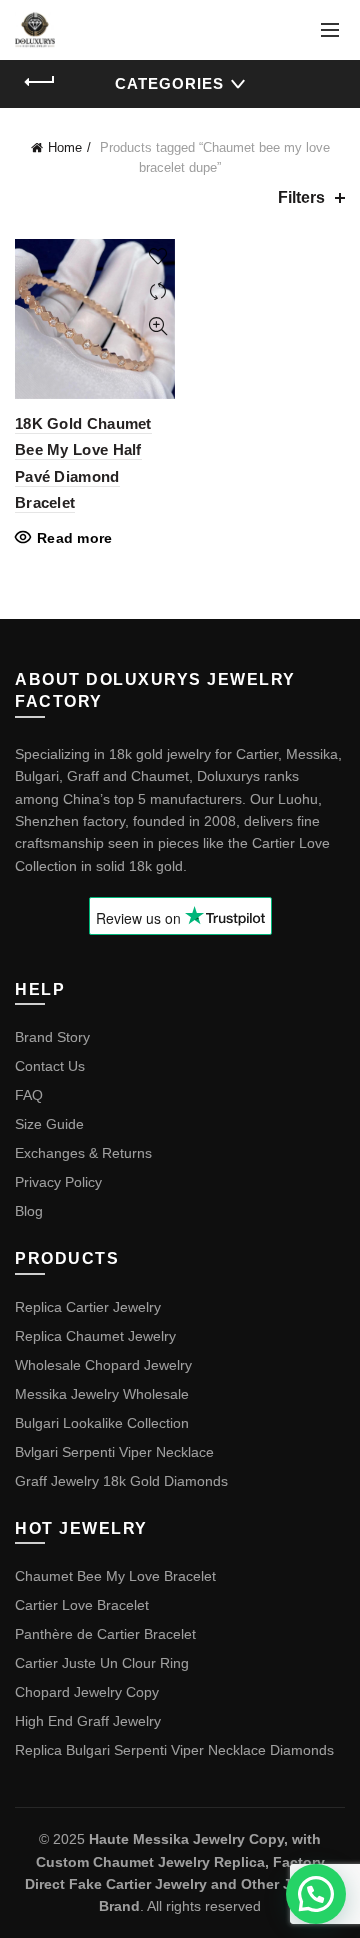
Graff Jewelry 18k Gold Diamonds (121, 1481)
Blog (29, 1211)
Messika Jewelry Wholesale (102, 1394)
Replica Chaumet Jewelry (95, 1336)
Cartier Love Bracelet (82, 1605)
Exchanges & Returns (83, 1153)
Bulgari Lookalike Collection (102, 1423)
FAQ (29, 1095)
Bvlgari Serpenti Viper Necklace (114, 1452)
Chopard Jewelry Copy (87, 1692)
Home (65, 147)
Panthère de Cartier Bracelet (105, 1634)
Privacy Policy (58, 1182)
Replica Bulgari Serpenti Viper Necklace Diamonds (174, 1750)
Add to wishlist (157, 256)
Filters (301, 197)
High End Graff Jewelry (88, 1721)
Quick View (157, 326)
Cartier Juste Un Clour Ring (102, 1663)
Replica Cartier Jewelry (88, 1307)
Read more (75, 538)
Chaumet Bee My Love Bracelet (115, 1576)
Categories (169, 83)
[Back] (40, 82)
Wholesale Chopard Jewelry (103, 1365)
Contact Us (50, 1066)
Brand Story (52, 1037)
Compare (157, 291)
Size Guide (49, 1124)
